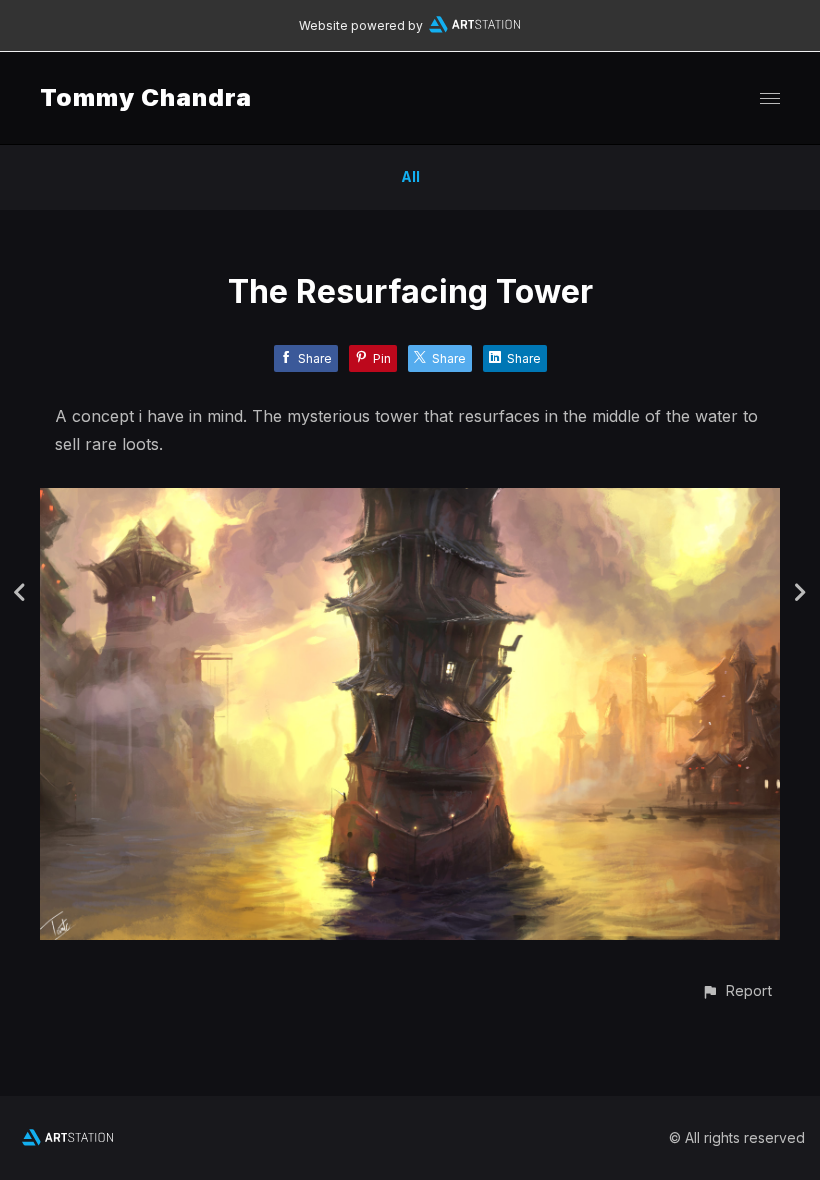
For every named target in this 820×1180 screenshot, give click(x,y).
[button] (736, 990)
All (410, 176)
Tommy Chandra (146, 97)
